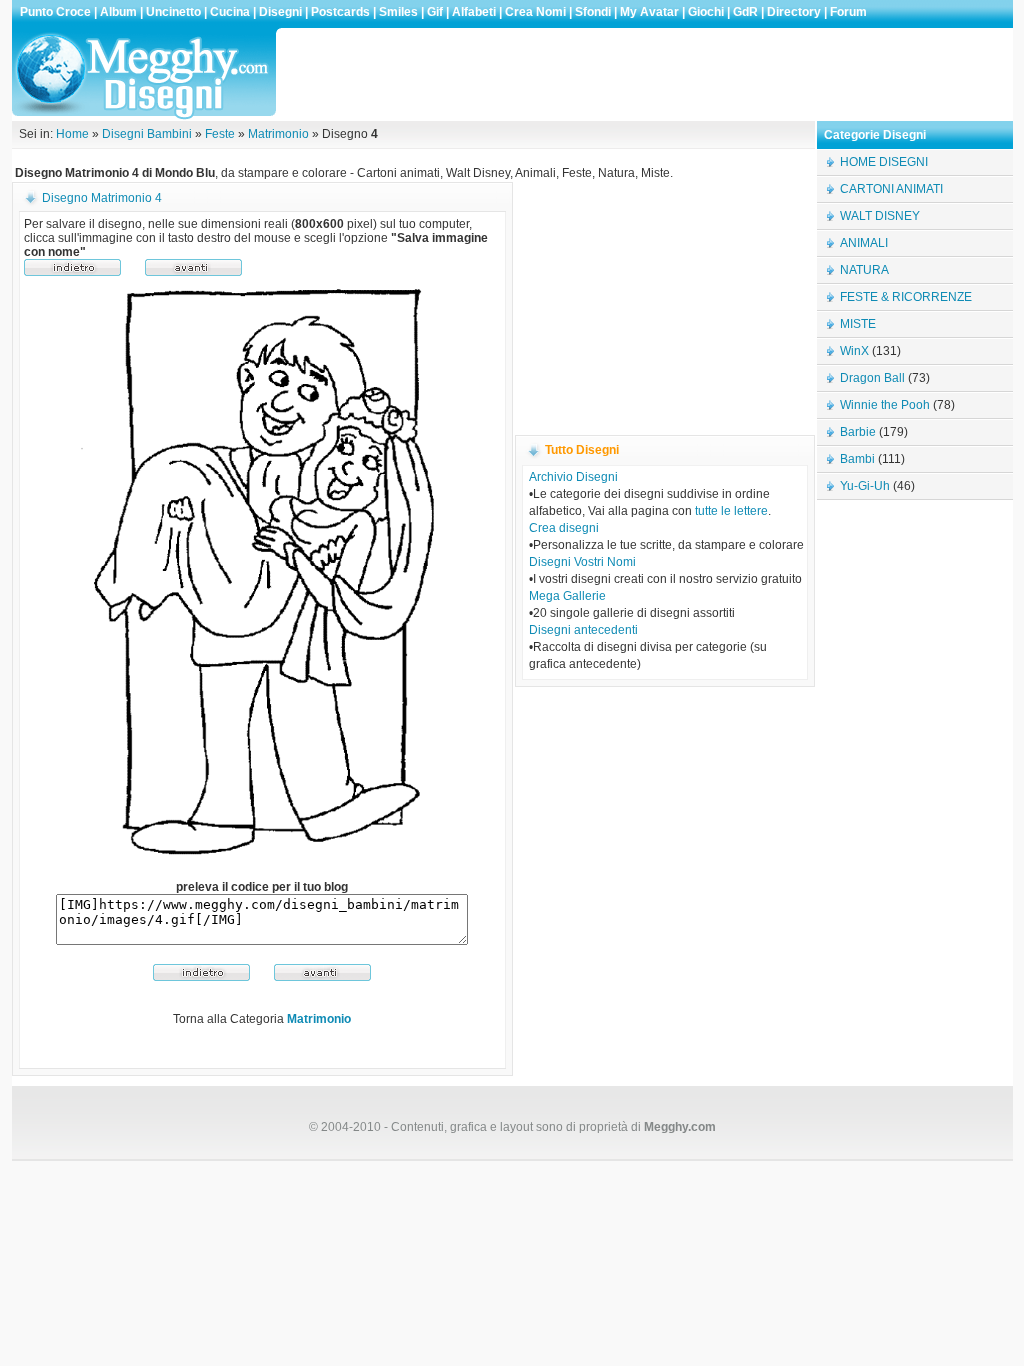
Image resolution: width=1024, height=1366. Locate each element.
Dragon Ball (872, 378)
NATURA (864, 270)
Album (118, 12)
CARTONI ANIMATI (891, 189)
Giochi (706, 12)
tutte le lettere (731, 511)
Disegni (280, 12)
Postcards (340, 12)
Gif (435, 12)
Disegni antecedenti (583, 630)
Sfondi (593, 12)
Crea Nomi (535, 12)
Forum (848, 12)
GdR (745, 12)
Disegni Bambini (147, 134)
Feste (220, 134)
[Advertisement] (646, 74)
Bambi (857, 459)
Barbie (858, 432)
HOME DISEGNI (884, 162)
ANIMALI (864, 243)
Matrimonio (278, 134)
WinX (854, 351)
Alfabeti (474, 12)
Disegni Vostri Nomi (582, 562)
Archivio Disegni (573, 477)
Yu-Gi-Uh (865, 486)
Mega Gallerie (567, 596)
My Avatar (649, 12)
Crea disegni (564, 528)
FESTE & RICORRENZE (906, 297)
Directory (794, 12)
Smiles (398, 12)
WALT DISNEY (880, 216)
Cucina (230, 12)
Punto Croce (55, 12)
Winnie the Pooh (885, 405)
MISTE (858, 324)
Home (72, 134)
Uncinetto (173, 12)
